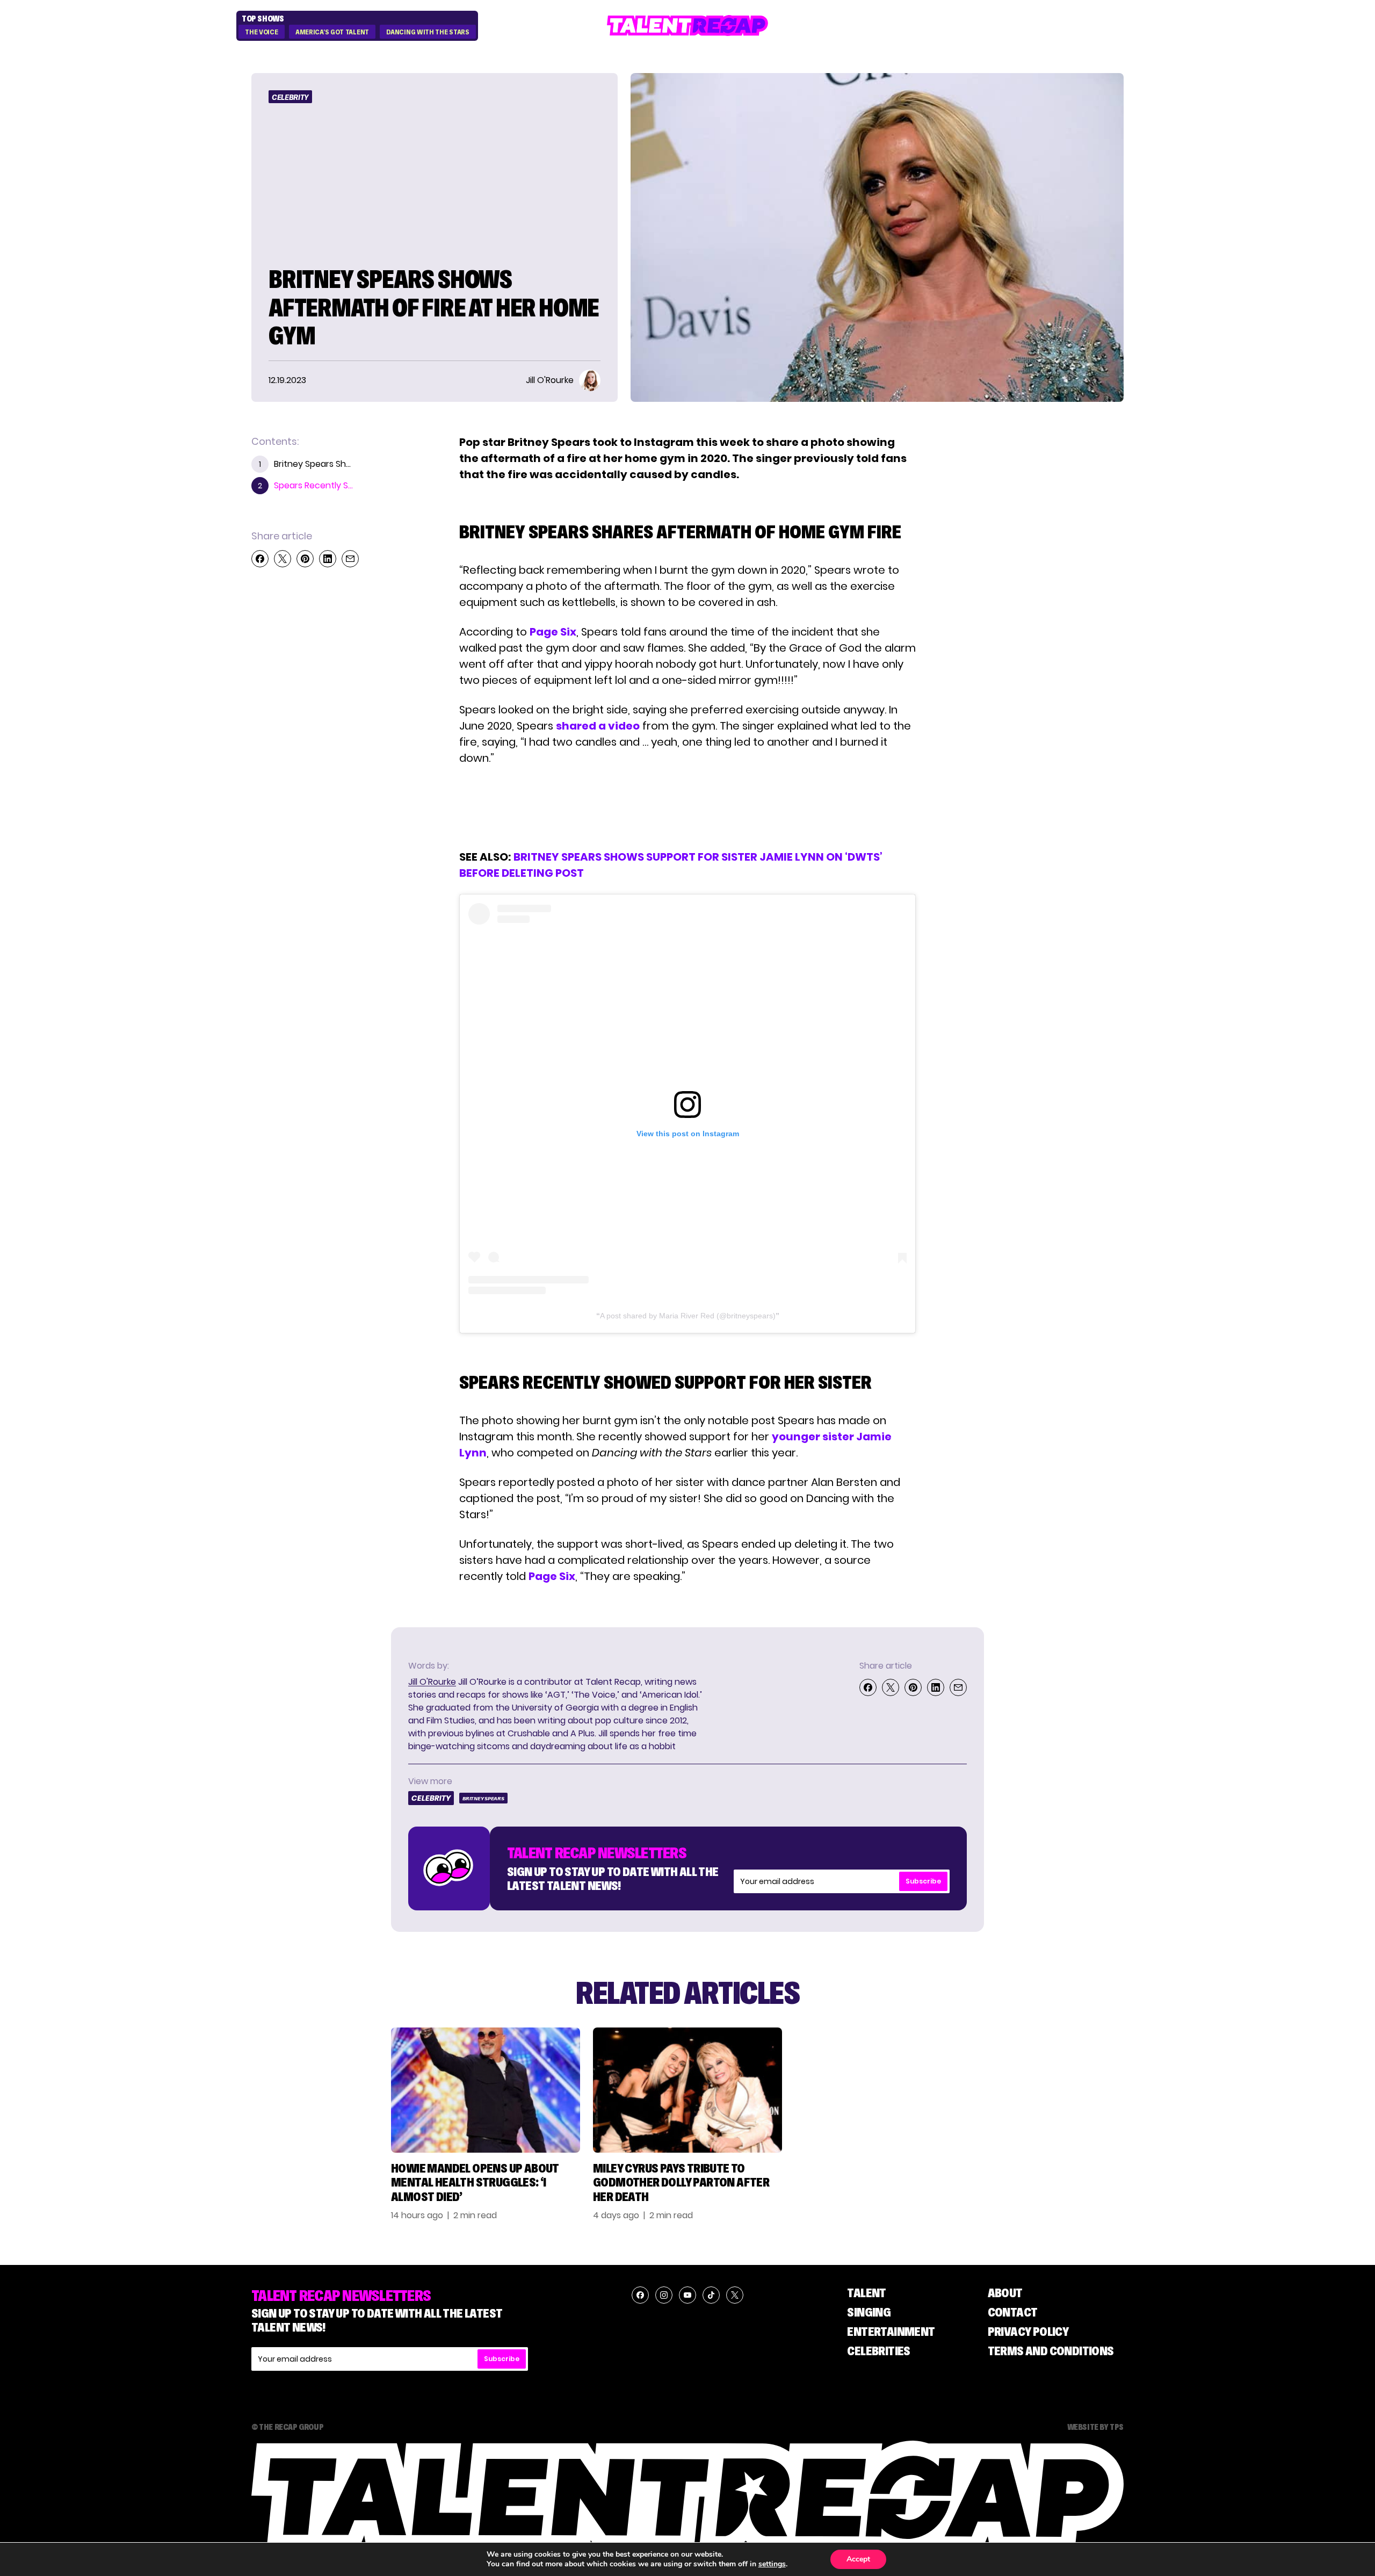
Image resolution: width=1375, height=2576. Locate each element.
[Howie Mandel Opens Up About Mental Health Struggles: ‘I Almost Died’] (486, 2090)
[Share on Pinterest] (305, 559)
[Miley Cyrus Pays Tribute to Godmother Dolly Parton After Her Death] (687, 2090)
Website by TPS (1095, 2427)
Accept (858, 2559)
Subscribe (923, 1881)
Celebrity (290, 97)
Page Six (553, 632)
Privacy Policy (1028, 2331)
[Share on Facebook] (260, 559)
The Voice (261, 32)
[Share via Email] (350, 559)
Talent (866, 2293)
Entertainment (891, 2331)
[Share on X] (283, 559)
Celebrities (878, 2351)
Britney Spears (483, 1798)
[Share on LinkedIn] (328, 559)
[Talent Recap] (687, 26)
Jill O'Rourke (432, 1682)
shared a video (598, 726)
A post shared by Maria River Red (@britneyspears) (688, 1316)
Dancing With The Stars (428, 32)
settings (772, 2564)
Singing (869, 2312)
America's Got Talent (332, 32)
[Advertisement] (687, 807)
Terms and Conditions (1051, 2351)
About (1005, 2293)
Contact (1013, 2312)
